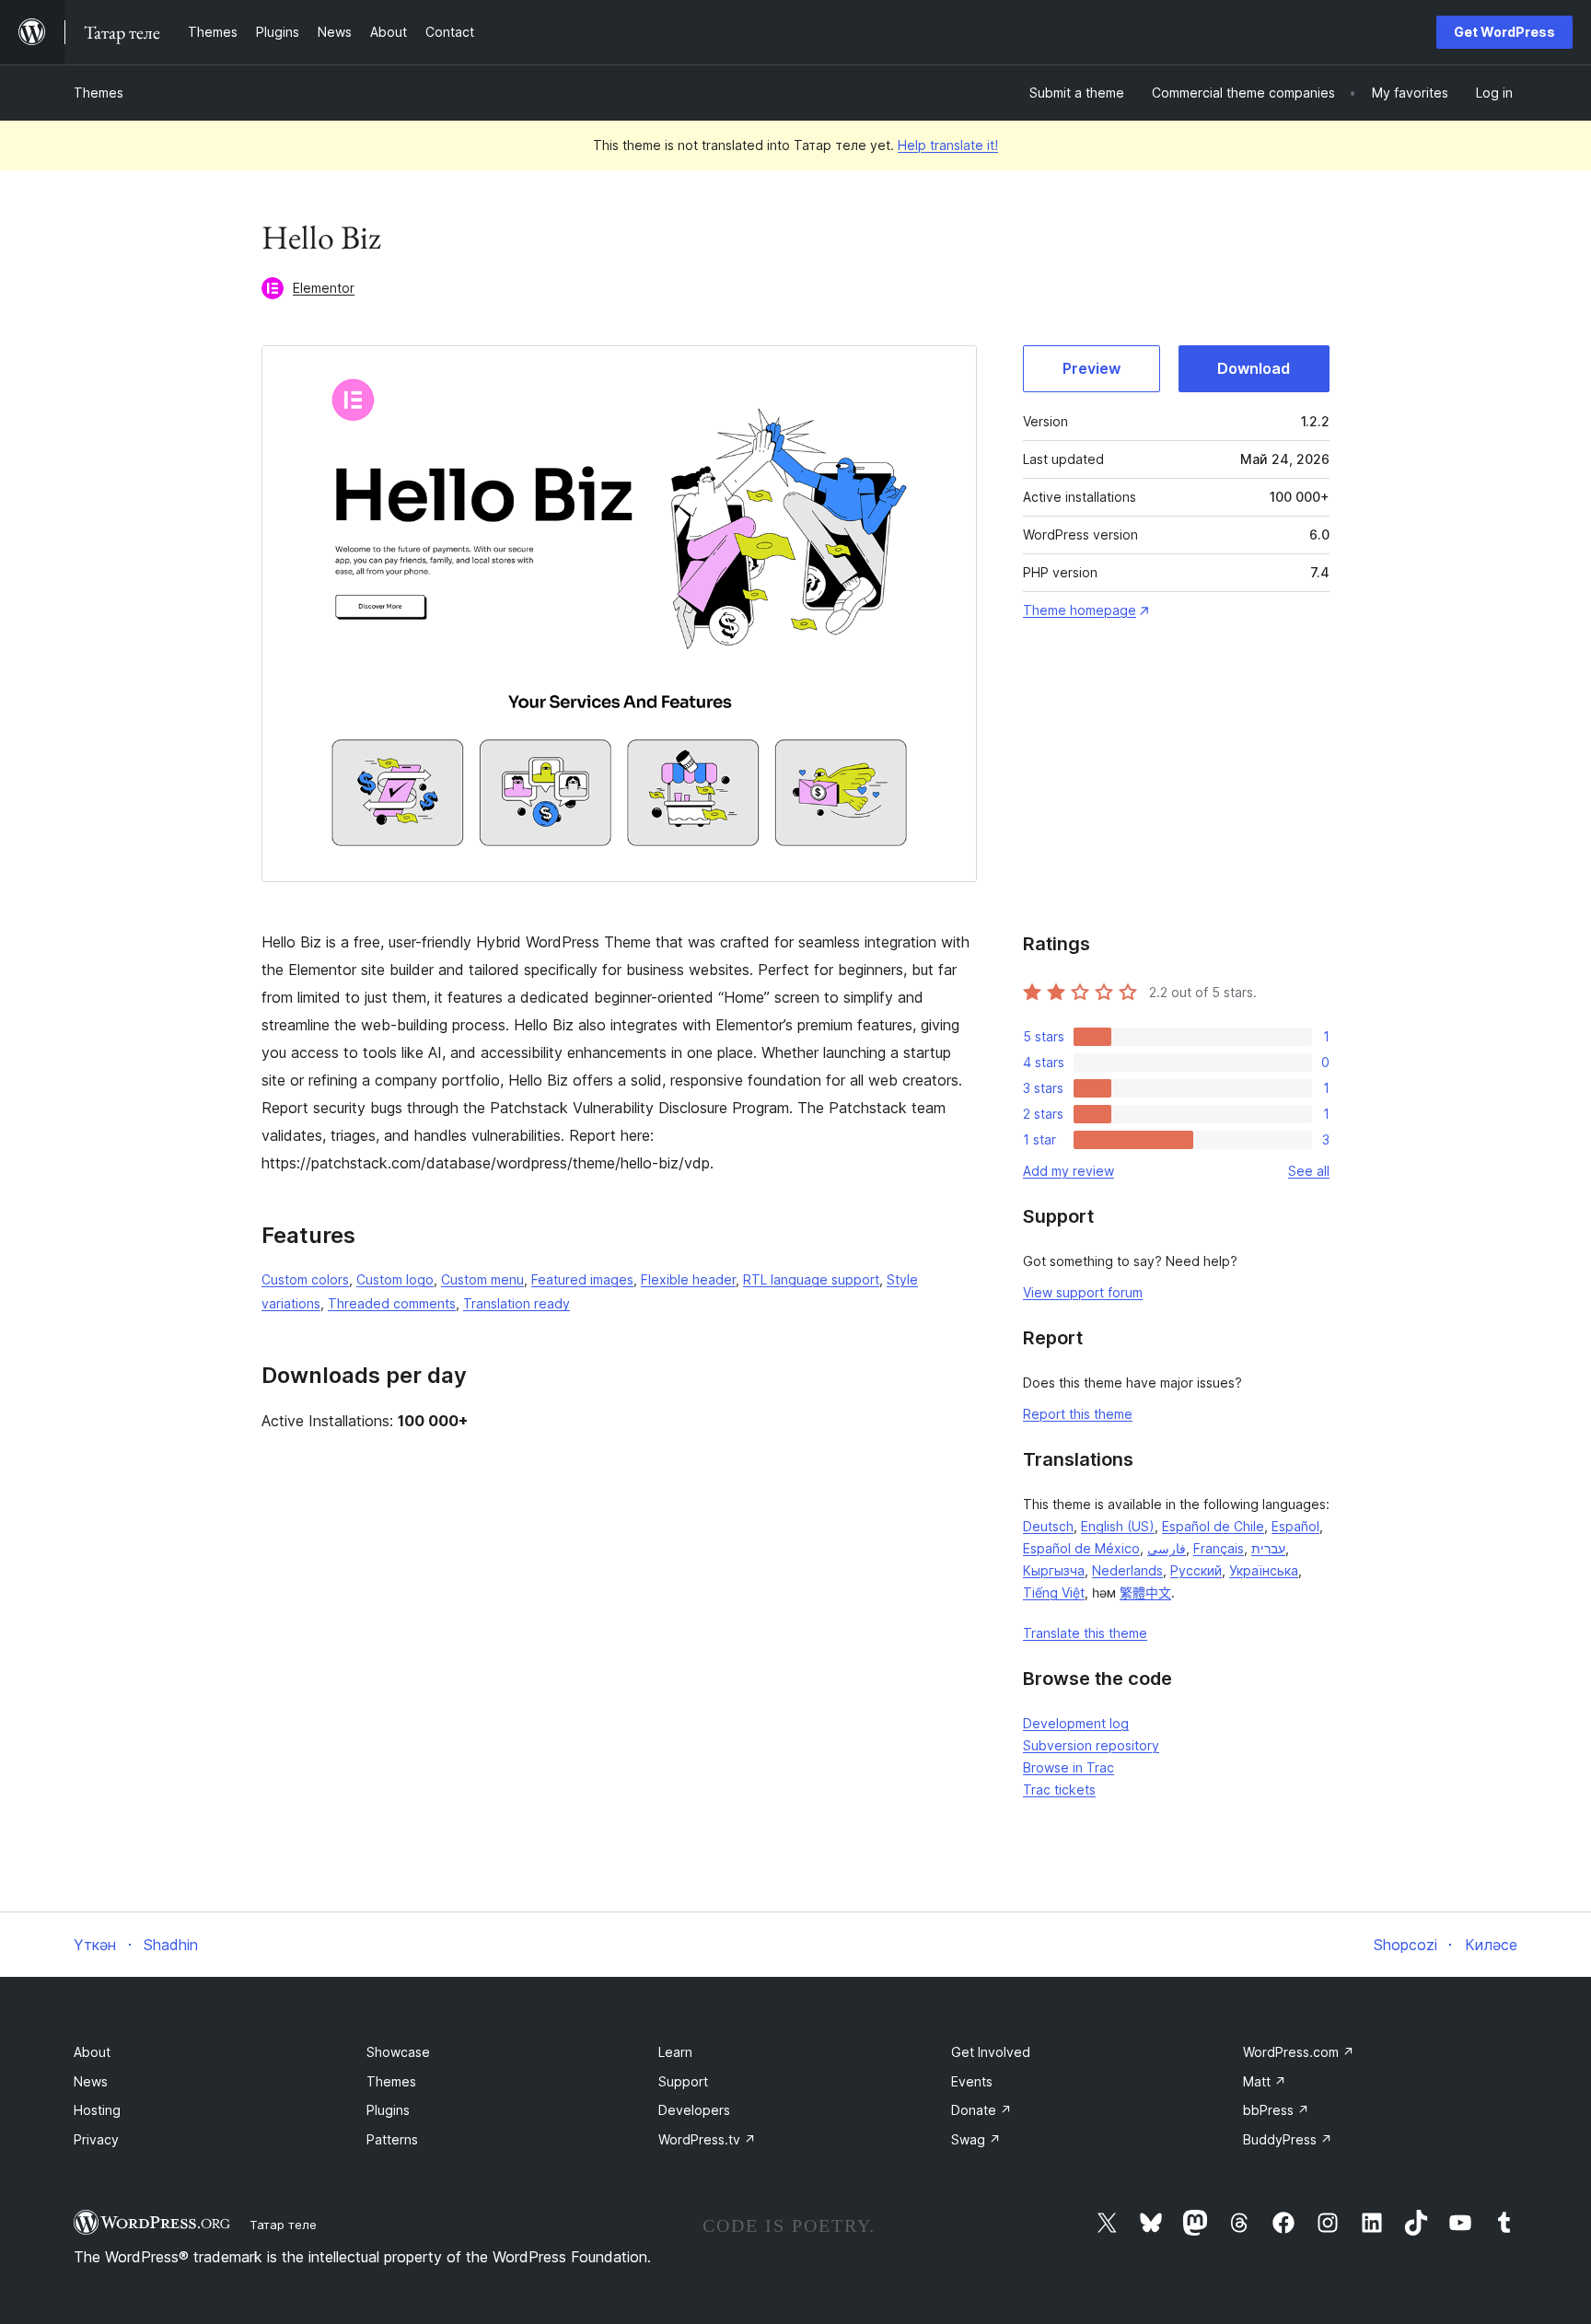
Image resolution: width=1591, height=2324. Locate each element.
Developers (694, 2110)
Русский (1196, 1570)
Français (1219, 1548)
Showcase (398, 2052)
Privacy (96, 2139)
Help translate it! (948, 145)
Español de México (1081, 1548)
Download (1254, 368)
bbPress (1276, 2110)
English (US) (1118, 1526)
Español (1295, 1526)
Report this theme (1078, 1414)
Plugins (388, 2110)
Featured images (582, 1279)
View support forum (1083, 1292)
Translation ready (517, 1303)
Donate (981, 2110)
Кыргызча (1054, 1570)
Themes (99, 93)
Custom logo (395, 1279)
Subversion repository (1091, 1745)
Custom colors (305, 1279)
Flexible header (688, 1279)
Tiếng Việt (1054, 1592)
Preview (1092, 368)
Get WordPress (1504, 32)
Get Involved (991, 2052)
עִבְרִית (1268, 1548)
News (91, 2081)
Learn (675, 2052)
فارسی (1167, 1548)
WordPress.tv (707, 2139)
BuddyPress (1288, 2139)
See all (1309, 1171)
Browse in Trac (1068, 1767)
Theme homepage (1080, 610)
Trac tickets (1059, 1789)
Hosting (97, 2110)
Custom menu (482, 1279)
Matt (1265, 2081)
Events (972, 2081)
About (92, 2052)
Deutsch (1048, 1526)
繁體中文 (1145, 1592)
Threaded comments (392, 1303)
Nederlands (1127, 1570)
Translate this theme (1085, 1633)
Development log (1076, 1723)
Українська (1264, 1570)
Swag (976, 2139)
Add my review (1068, 1171)
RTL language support (811, 1279)
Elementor (324, 288)
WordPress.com (1299, 2052)
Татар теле (283, 2225)
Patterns (392, 2139)
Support (683, 2081)
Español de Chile (1213, 1526)
